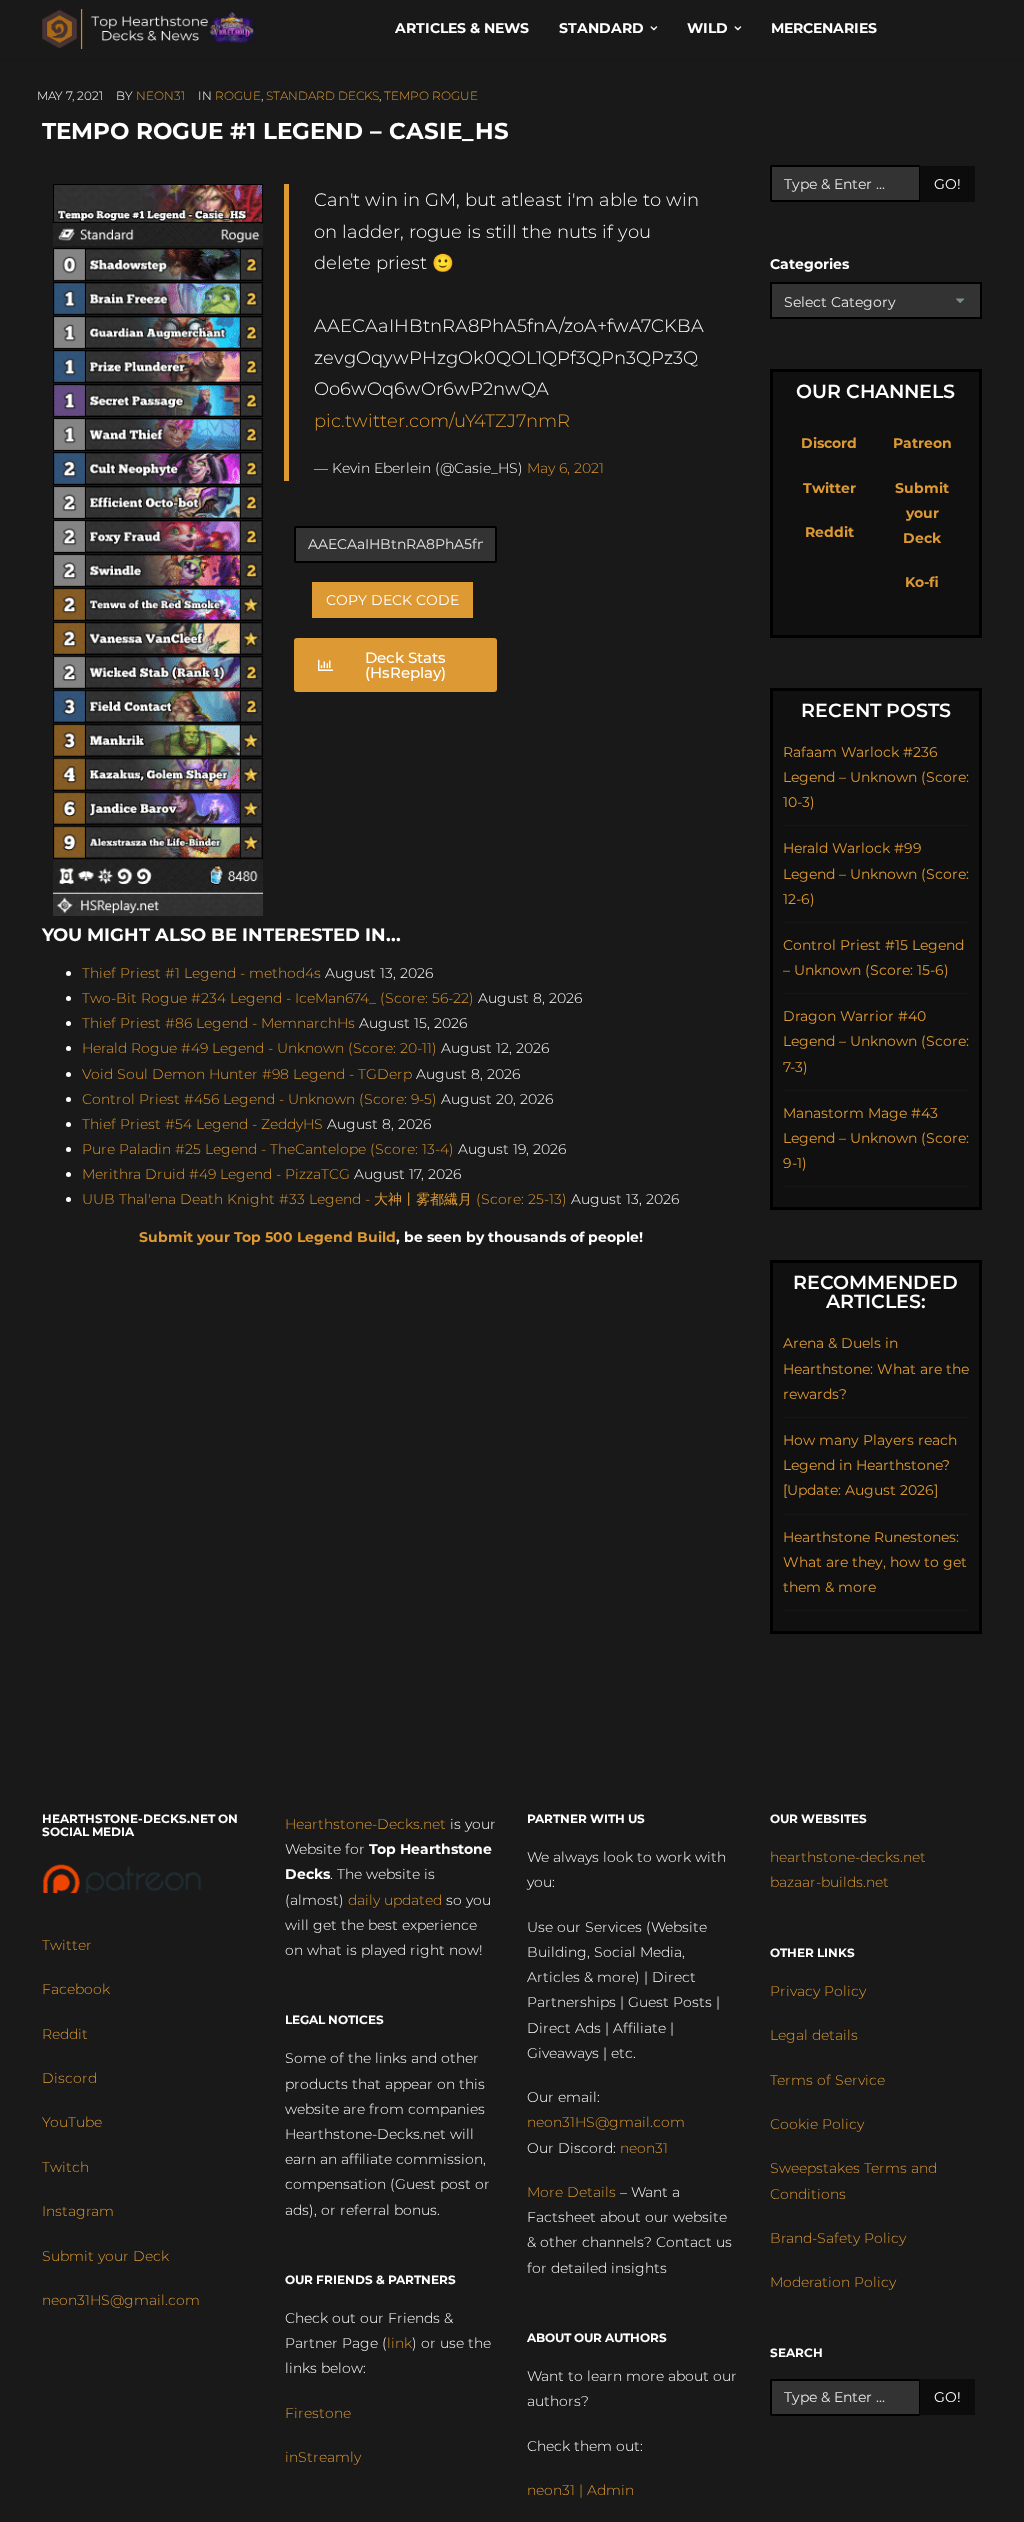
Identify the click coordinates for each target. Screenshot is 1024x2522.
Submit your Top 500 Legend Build (267, 1237)
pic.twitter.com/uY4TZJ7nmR (442, 420)
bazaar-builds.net (829, 1882)
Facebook (76, 1989)
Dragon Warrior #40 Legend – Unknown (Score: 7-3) (876, 1041)
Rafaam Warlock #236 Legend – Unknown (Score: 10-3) (876, 777)
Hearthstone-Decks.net (365, 1824)
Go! (947, 184)
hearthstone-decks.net (848, 1857)
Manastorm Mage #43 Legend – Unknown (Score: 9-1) (876, 1138)
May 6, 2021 (565, 468)
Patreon (922, 443)
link (399, 2343)
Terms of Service (827, 2080)
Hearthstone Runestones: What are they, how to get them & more (875, 1562)
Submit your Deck (922, 513)
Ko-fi (922, 582)
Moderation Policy (833, 2282)
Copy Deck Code (392, 600)
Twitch (65, 2167)
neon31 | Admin (580, 2490)
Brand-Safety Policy (838, 2238)
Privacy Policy (818, 1991)
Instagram (78, 2211)
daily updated (395, 1900)
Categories (809, 264)
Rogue (238, 95)
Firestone (318, 2413)
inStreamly (323, 2457)
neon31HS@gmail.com (121, 2300)
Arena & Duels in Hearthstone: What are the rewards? (876, 1368)
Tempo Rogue (431, 95)
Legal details (814, 2035)
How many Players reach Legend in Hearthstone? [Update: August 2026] (870, 1465)
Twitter (829, 488)
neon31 (160, 95)
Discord (829, 443)
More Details (571, 2192)
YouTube (72, 2122)
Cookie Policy (817, 2124)
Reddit (829, 532)
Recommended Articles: (875, 1292)
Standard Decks (322, 95)
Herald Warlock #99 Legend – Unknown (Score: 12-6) (876, 873)
